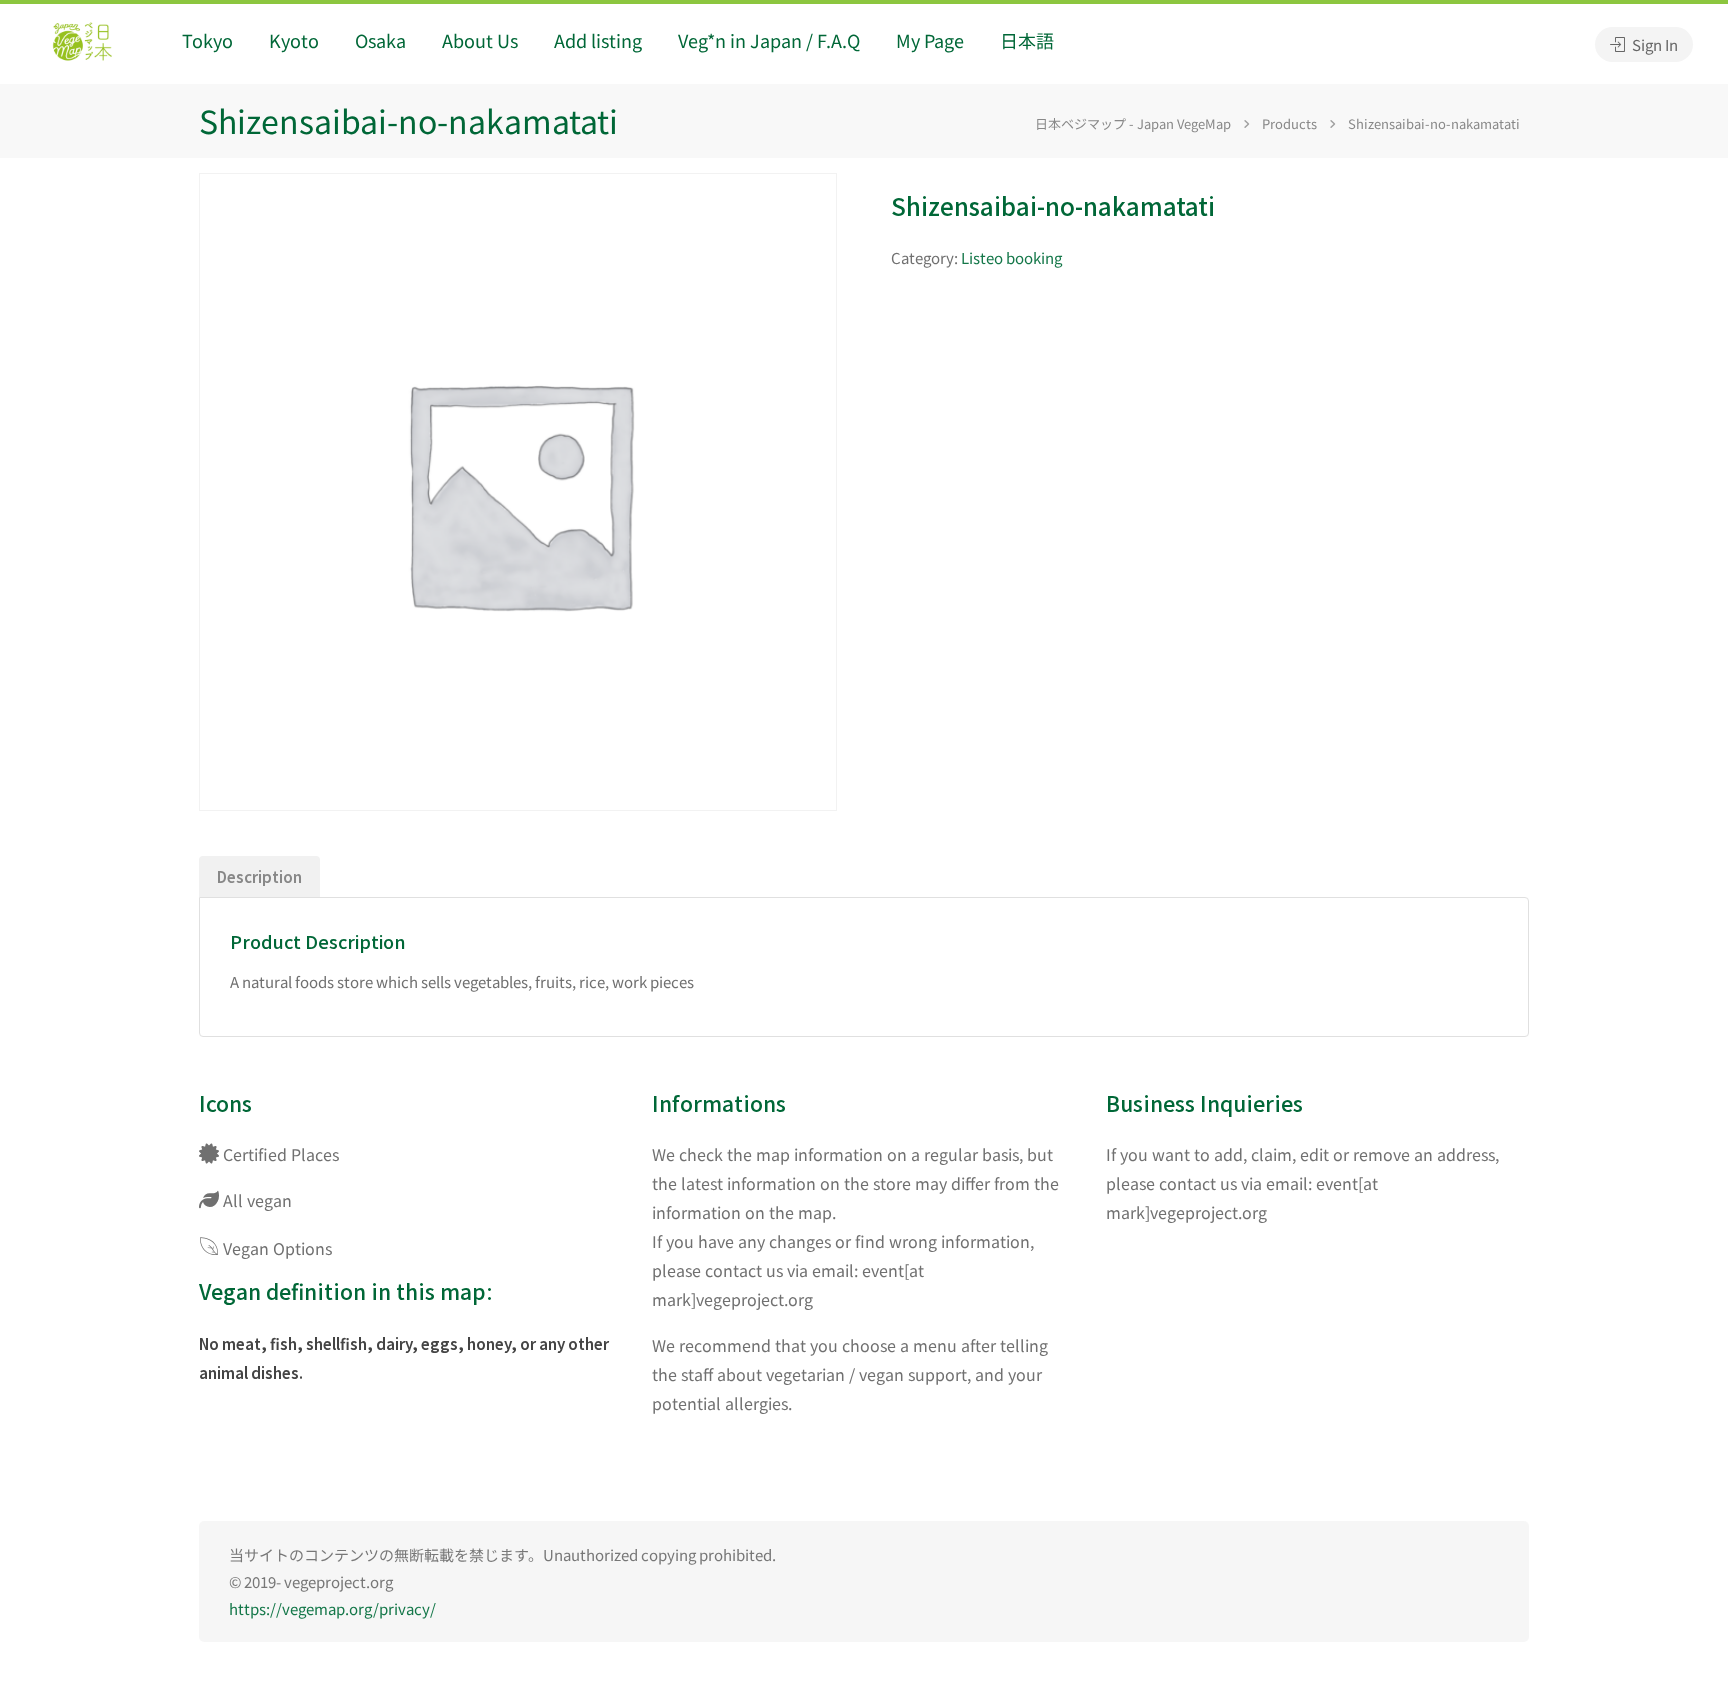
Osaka (380, 40)
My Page (930, 40)
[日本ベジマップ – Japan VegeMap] (82, 44)
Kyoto (294, 40)
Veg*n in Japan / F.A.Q (769, 40)
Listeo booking (1011, 257)
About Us (480, 40)
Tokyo (207, 40)
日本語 (1027, 40)
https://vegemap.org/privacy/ (332, 1608)
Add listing (598, 40)
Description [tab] (259, 876)
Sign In (1653, 44)
